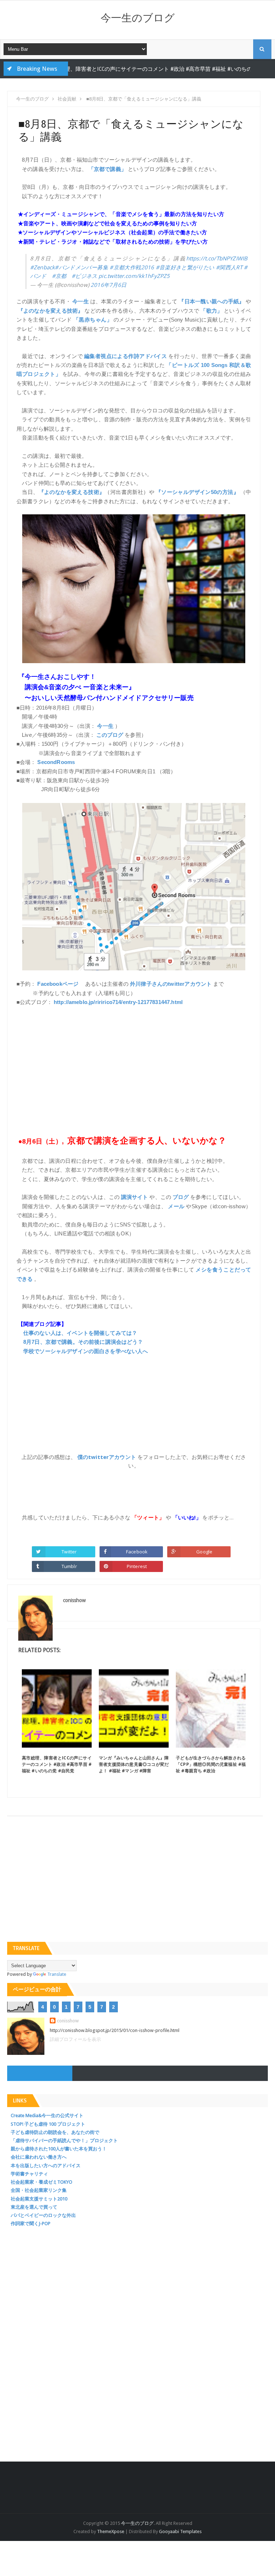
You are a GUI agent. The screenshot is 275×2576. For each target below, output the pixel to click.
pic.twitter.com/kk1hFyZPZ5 (134, 276)
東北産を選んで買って (34, 2207)
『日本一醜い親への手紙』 (211, 301)
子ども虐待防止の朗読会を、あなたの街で (55, 2132)
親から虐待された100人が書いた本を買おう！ (59, 2149)
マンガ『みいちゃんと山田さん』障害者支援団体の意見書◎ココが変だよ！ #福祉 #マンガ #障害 (134, 1764)
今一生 (81, 301)
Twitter (69, 1552)
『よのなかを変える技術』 (51, 311)
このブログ (110, 735)
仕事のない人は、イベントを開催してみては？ (80, 1333)
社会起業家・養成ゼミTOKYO (42, 2182)
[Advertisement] (134, 1066)
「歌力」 (211, 311)
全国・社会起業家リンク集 (39, 2190)
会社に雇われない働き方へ (39, 2157)
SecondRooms (56, 762)
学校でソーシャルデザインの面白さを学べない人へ (86, 1351)
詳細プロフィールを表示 (75, 2039)
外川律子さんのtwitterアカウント (171, 984)
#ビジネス (84, 276)
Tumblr (69, 1566)
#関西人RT (229, 267)
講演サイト (135, 1197)
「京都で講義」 (107, 169)
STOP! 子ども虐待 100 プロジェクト (48, 2124)
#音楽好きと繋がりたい (185, 267)
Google (204, 1552)
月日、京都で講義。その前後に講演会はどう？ (83, 1342)
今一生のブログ (138, 18)
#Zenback (42, 267)
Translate (57, 1974)
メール (176, 1206)
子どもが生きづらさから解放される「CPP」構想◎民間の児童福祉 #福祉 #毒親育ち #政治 (211, 1764)
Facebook (137, 1552)
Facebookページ (58, 984)
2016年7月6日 (108, 285)
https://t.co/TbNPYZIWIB (217, 258)
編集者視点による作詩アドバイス (126, 356)
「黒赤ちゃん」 (93, 320)
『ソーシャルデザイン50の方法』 (197, 492)
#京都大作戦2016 (132, 267)
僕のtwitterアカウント (107, 1457)
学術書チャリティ (29, 2174)
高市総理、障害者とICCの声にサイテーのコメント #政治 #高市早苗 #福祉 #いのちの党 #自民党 (57, 1764)
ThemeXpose (111, 2531)
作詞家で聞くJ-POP (31, 2224)
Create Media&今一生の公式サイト (47, 2115)
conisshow (68, 2021)
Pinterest (137, 1566)
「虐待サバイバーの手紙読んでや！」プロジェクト (64, 2141)
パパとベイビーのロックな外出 (43, 2215)
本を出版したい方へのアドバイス (46, 2166)
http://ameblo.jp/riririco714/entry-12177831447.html (118, 1002)
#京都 (59, 276)
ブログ (181, 1197)
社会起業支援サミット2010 (39, 2199)
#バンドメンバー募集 (81, 267)
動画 (216, 69)
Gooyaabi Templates (180, 2531)
